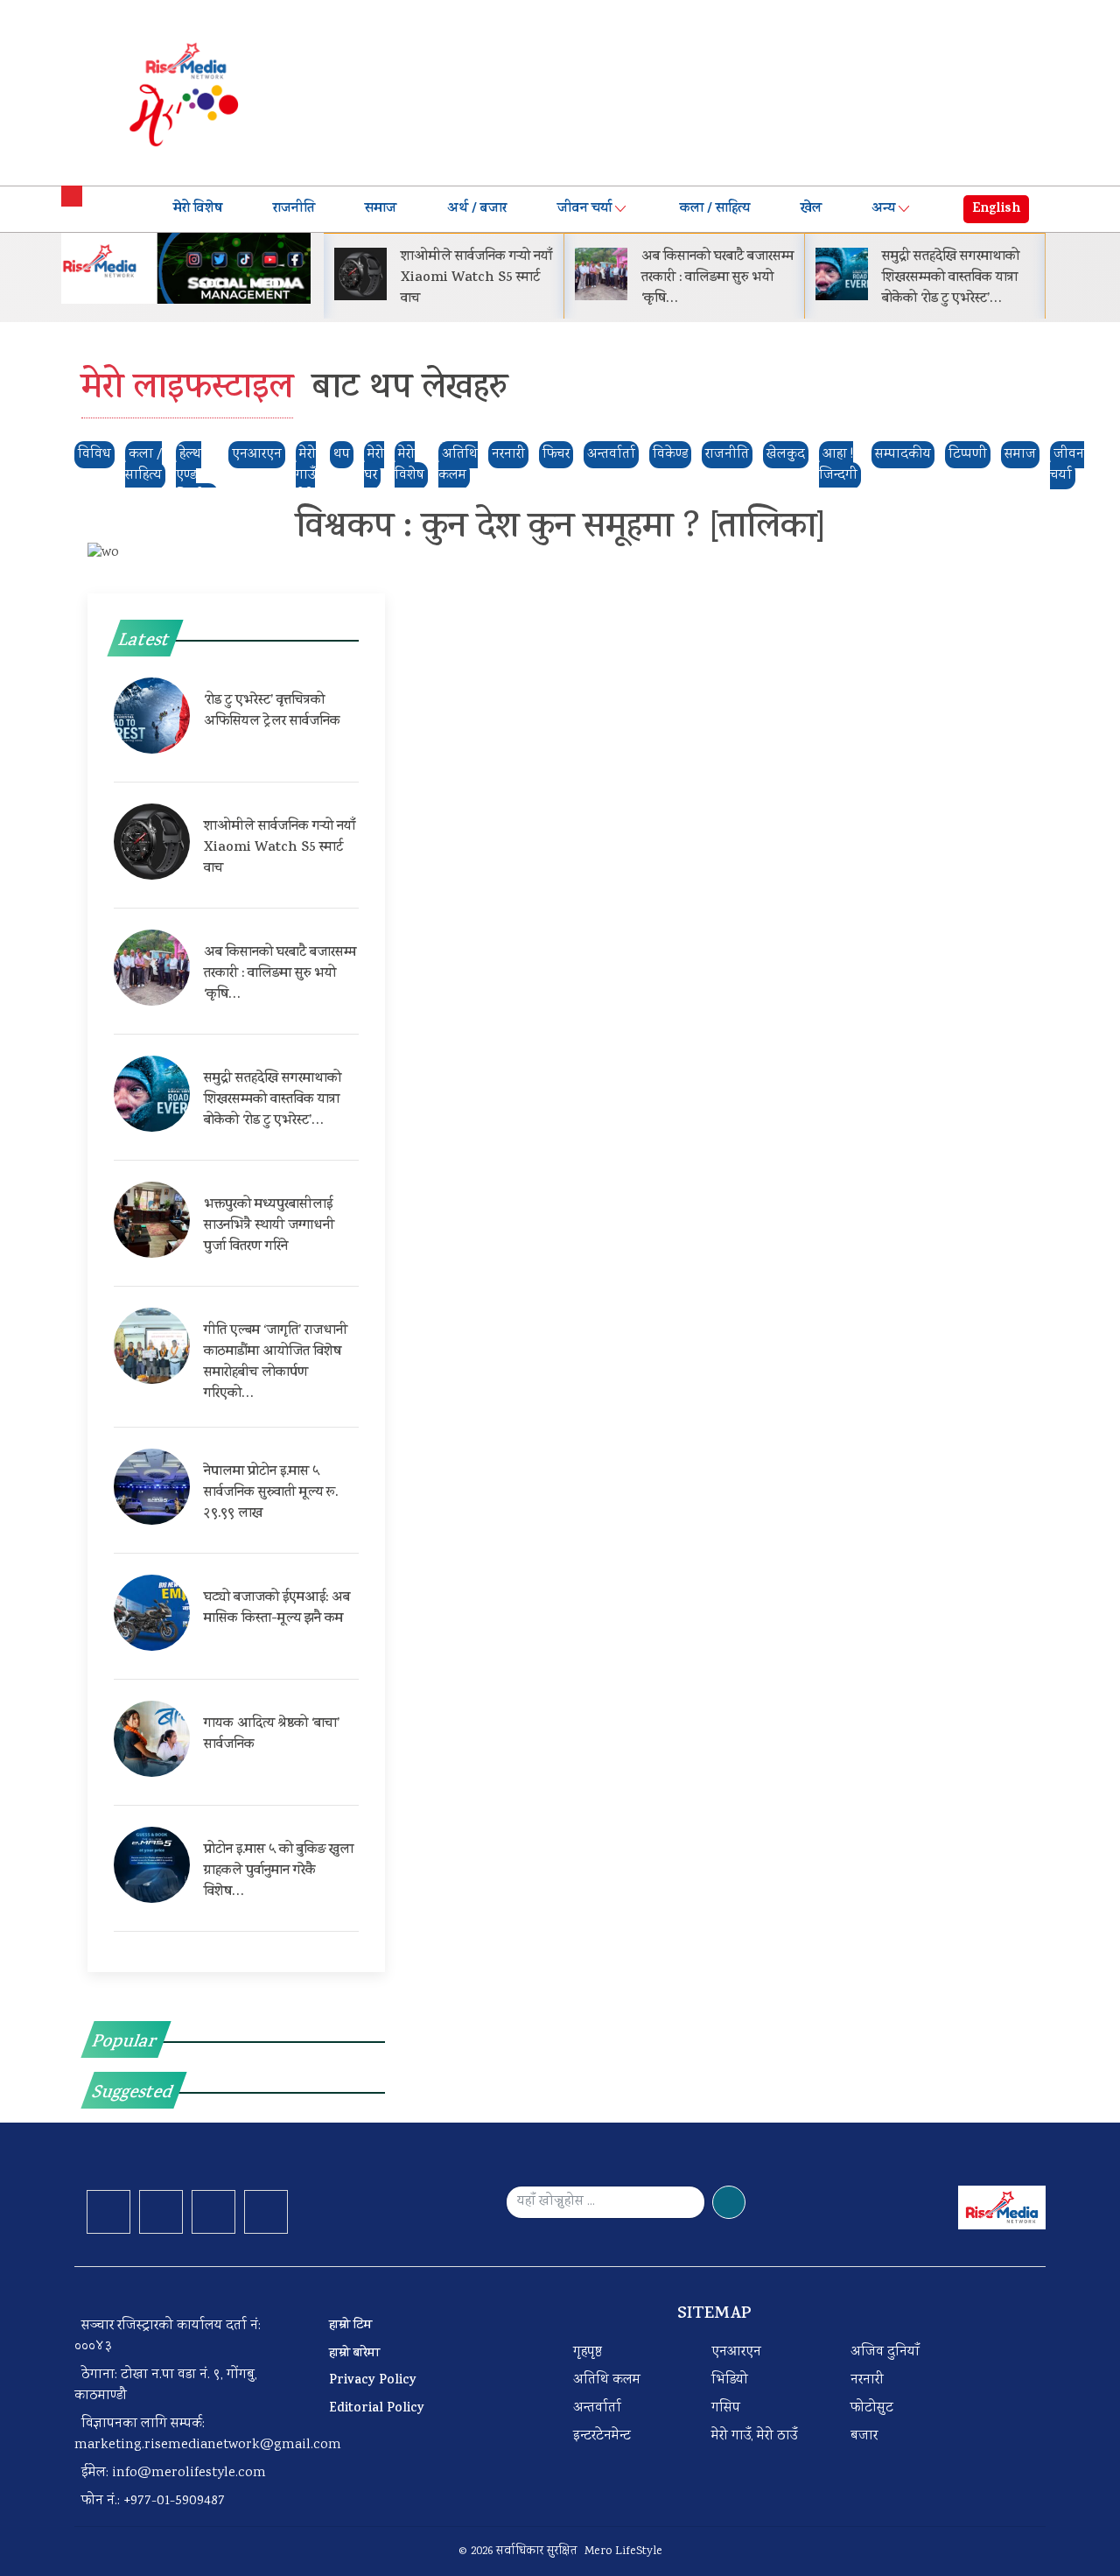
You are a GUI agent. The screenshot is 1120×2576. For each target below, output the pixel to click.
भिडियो (730, 2380)
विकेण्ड (670, 455)
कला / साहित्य (715, 209)
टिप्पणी (968, 455)
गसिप (726, 2408)
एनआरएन (257, 455)
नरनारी (508, 455)
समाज (381, 209)
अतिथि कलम (607, 2380)
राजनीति (294, 209)
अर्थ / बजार (477, 209)
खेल (811, 209)
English (996, 209)
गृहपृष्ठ (588, 2352)
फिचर (556, 455)
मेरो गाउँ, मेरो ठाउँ (754, 2436)
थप (342, 455)
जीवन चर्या (584, 209)
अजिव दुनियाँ (885, 2352)
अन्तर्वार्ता (611, 455)
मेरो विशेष (198, 209)
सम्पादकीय (903, 455)
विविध (94, 455)
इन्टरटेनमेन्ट (602, 2436)
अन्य (883, 209)
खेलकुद (786, 455)
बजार (864, 2436)
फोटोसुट (872, 2408)
